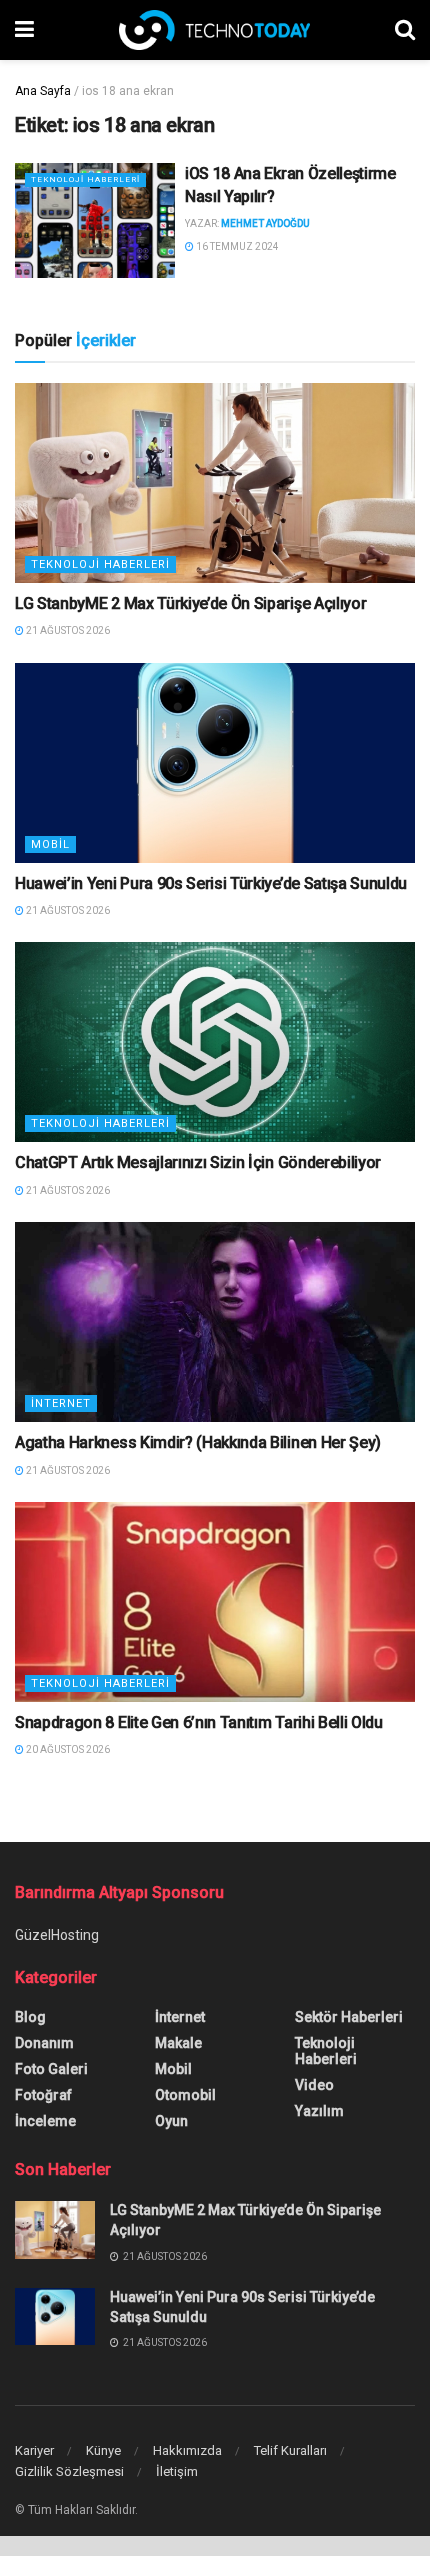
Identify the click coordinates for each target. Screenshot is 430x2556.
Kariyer (34, 2450)
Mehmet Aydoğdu (265, 223)
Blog (30, 2017)
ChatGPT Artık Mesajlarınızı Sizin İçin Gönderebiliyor (198, 1162)
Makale (178, 2043)
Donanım (44, 2043)
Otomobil (185, 2095)
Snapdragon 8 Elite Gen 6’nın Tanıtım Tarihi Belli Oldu (199, 1722)
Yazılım (319, 2111)
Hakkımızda (187, 2450)
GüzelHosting (57, 1935)
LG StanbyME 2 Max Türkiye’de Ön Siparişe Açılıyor (190, 603)
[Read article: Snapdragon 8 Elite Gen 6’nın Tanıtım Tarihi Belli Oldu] (215, 1602)
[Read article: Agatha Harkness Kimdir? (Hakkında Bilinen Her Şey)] (215, 1322)
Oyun (171, 2121)
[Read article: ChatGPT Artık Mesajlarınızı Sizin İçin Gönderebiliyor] (215, 1042)
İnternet (61, 1403)
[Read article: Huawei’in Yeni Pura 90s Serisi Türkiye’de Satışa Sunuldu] (215, 763)
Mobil (50, 844)
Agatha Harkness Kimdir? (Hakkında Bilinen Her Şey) (198, 1442)
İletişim (177, 2471)
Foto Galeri (51, 2069)
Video (314, 2085)
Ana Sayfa (43, 91)
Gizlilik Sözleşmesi (69, 2471)
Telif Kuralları (290, 2450)
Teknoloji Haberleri (85, 179)
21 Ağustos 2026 (67, 630)
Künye (103, 2450)
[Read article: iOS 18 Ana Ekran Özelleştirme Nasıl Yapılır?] (95, 220)
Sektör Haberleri (349, 2017)
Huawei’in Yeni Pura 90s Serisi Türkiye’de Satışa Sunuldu (211, 883)
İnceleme (45, 2121)
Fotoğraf (43, 2095)
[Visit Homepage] (214, 30)
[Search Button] (405, 30)
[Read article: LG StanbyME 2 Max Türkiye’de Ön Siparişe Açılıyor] (215, 483)
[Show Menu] (24, 30)
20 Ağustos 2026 (67, 1749)
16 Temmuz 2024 (236, 246)
